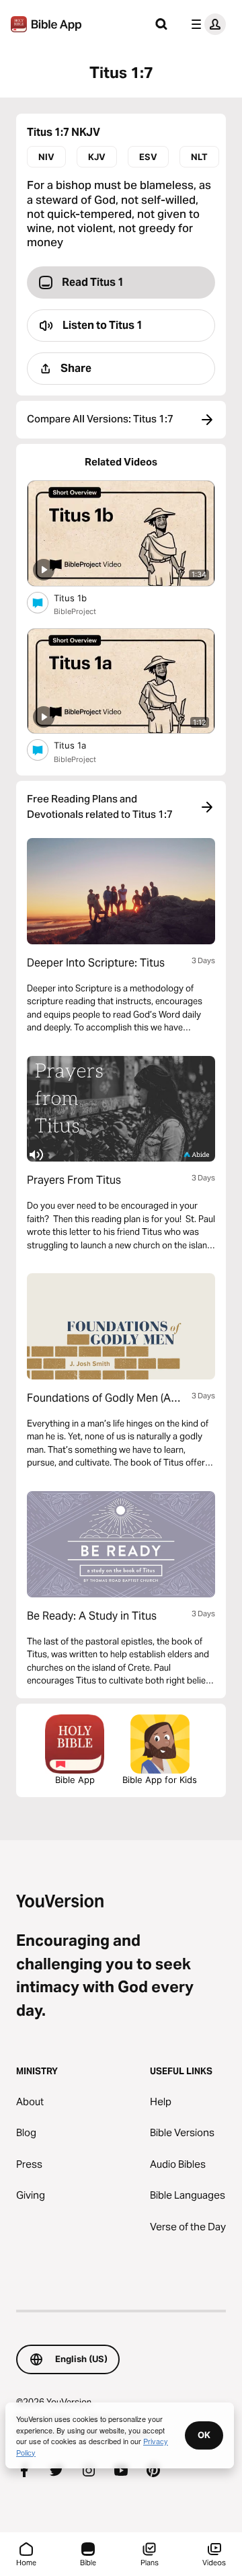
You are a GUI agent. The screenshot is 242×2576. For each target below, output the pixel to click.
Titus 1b (81, 598)
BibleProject (75, 611)
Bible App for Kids (160, 1780)
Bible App (75, 1780)
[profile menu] (206, 24)
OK (204, 2435)
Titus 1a (80, 745)
